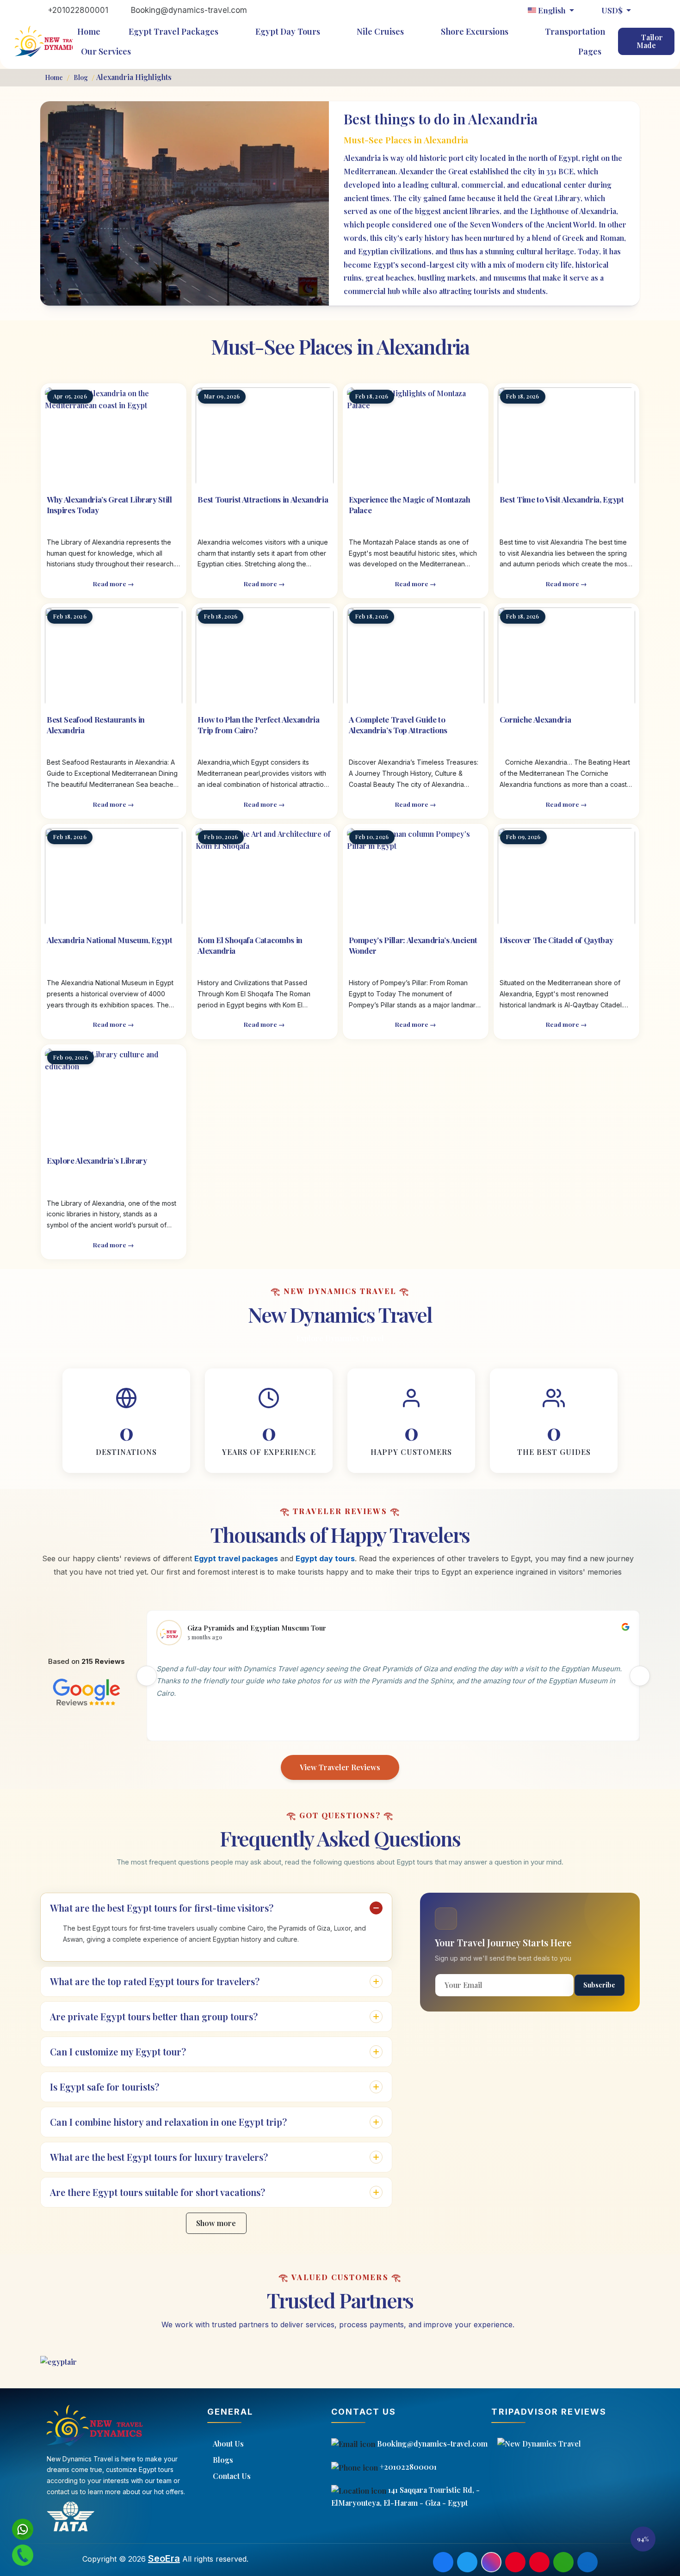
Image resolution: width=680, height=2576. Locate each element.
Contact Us (232, 2476)
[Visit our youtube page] (539, 2562)
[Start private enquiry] (22, 2555)
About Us (228, 2444)
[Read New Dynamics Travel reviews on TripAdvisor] (582, 2444)
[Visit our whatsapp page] (563, 2562)
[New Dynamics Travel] (48, 41)
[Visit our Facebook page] (443, 2562)
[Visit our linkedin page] (587, 2562)
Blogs (223, 2460)
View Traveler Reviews (340, 1767)
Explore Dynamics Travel (340, 1338)
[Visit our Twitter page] (467, 2562)
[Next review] (640, 1676)
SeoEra (164, 2558)
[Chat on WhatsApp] (22, 2529)
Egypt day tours (325, 1558)
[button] (643, 2539)
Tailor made (650, 41)
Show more (216, 2223)
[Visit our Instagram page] (491, 2562)
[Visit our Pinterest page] (515, 2562)
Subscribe (599, 1985)
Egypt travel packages (236, 1558)
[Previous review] (147, 1676)
